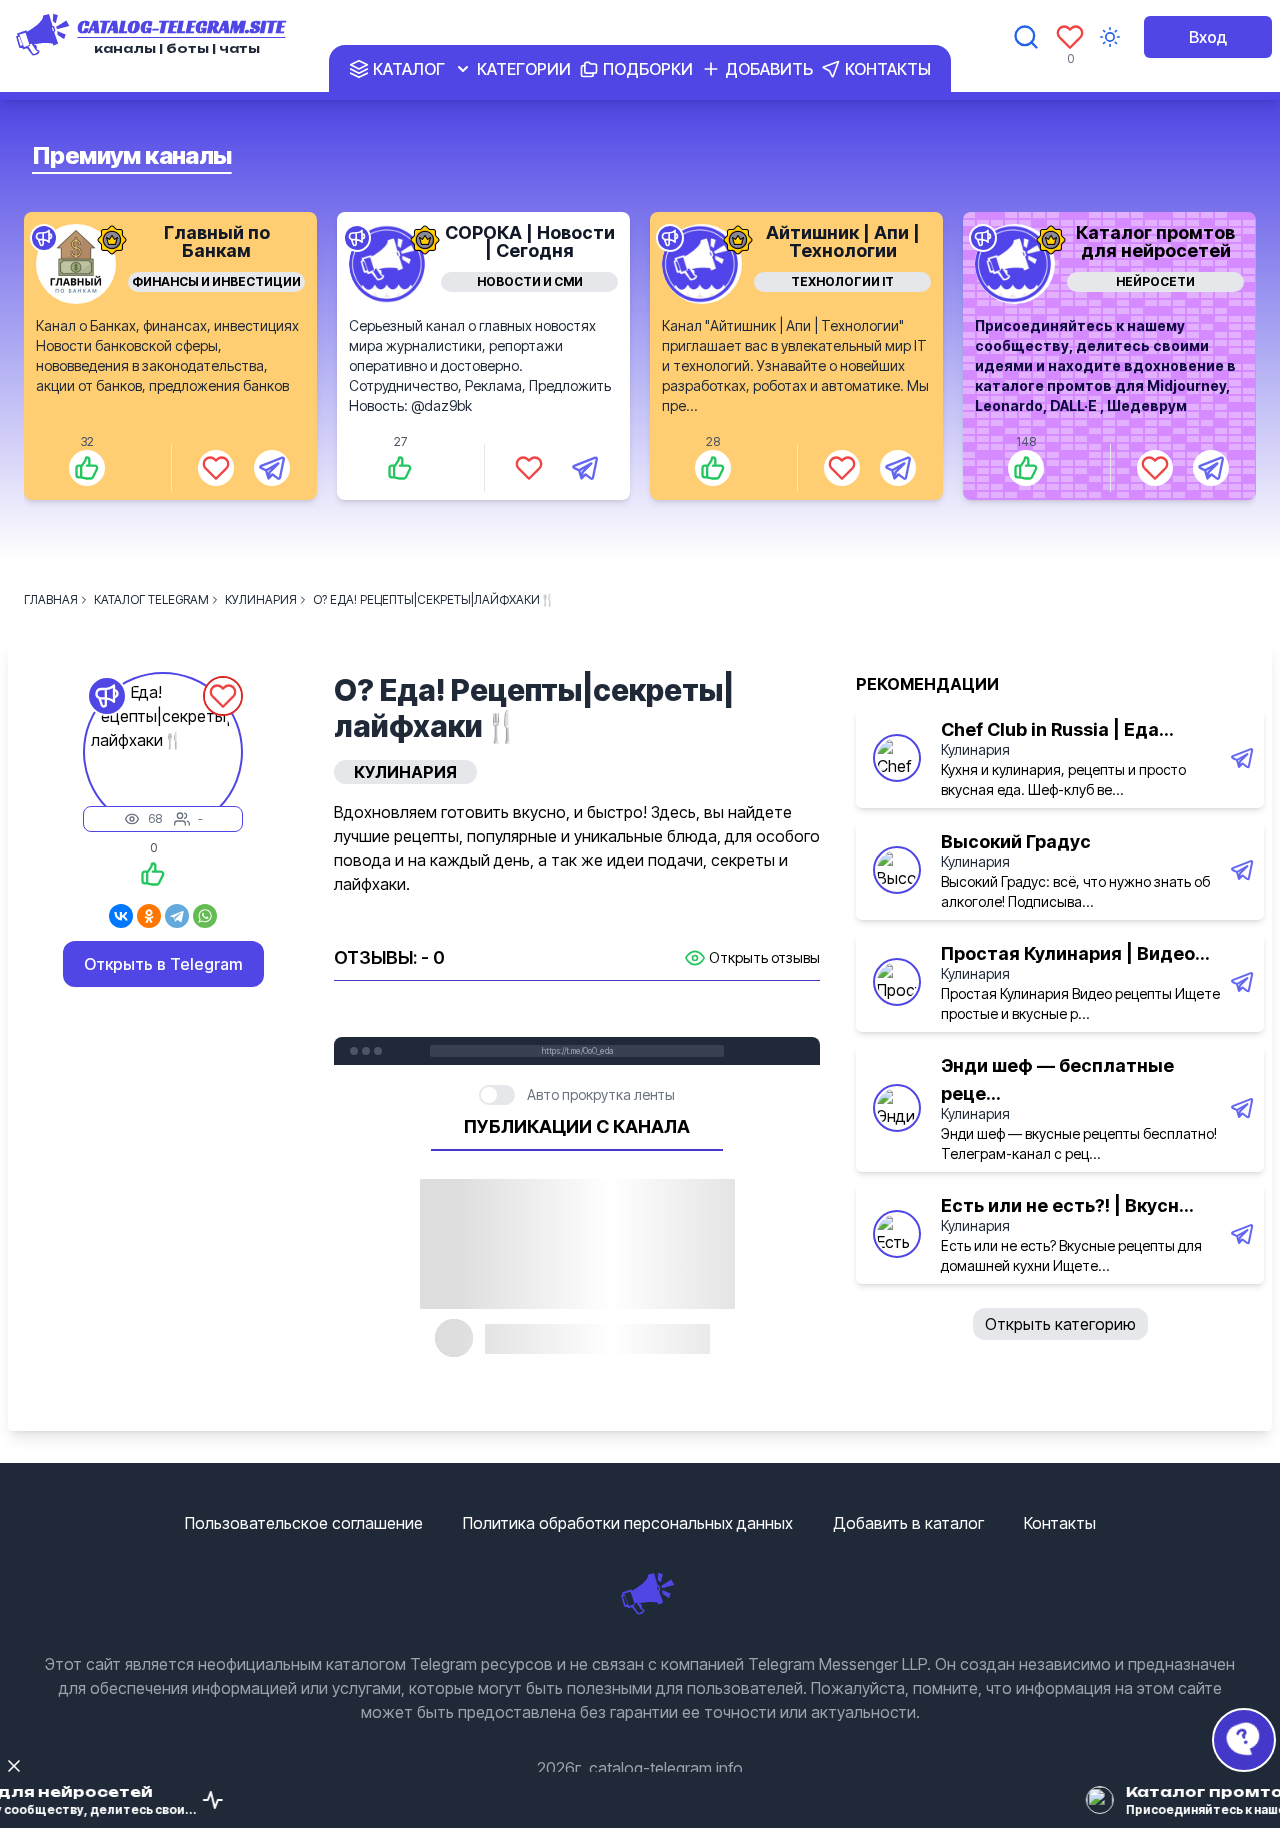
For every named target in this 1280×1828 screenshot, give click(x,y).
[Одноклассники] (149, 916)
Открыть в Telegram (163, 964)
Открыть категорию (1060, 1324)
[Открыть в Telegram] (272, 468)
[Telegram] (177, 916)
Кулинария (975, 749)
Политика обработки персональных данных (628, 1523)
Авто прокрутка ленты (601, 1094)
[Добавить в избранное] (216, 468)
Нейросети (1155, 281)
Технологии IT (842, 281)
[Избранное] (1070, 37)
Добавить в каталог (908, 1523)
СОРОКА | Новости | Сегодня (530, 241)
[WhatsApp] (205, 916)
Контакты (1060, 1523)
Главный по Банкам (217, 241)
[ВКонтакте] (121, 916)
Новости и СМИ (530, 281)
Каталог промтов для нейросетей (1155, 241)
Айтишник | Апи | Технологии (843, 241)
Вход (1208, 37)
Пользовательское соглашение (304, 1523)
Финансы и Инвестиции (216, 281)
